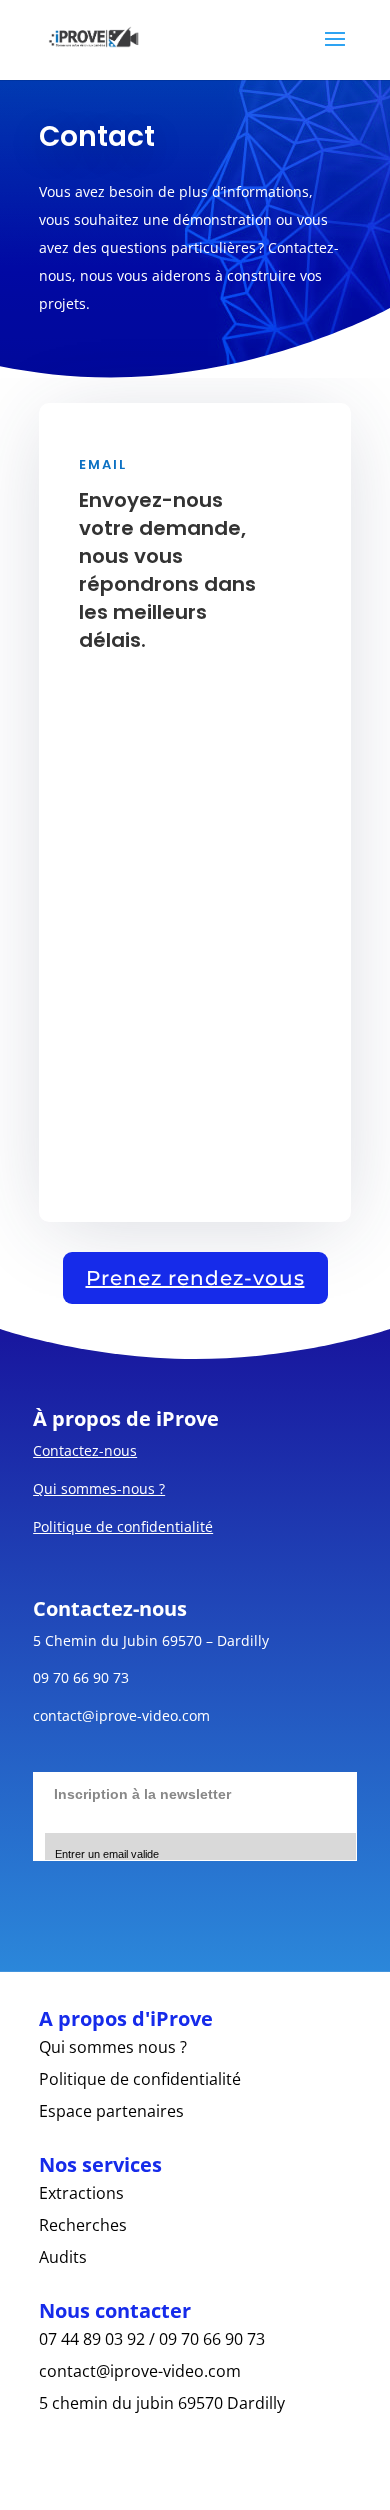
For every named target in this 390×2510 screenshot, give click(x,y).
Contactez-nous (85, 1450)
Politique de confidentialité (123, 1526)
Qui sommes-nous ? (99, 1488)
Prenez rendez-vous (195, 1278)
